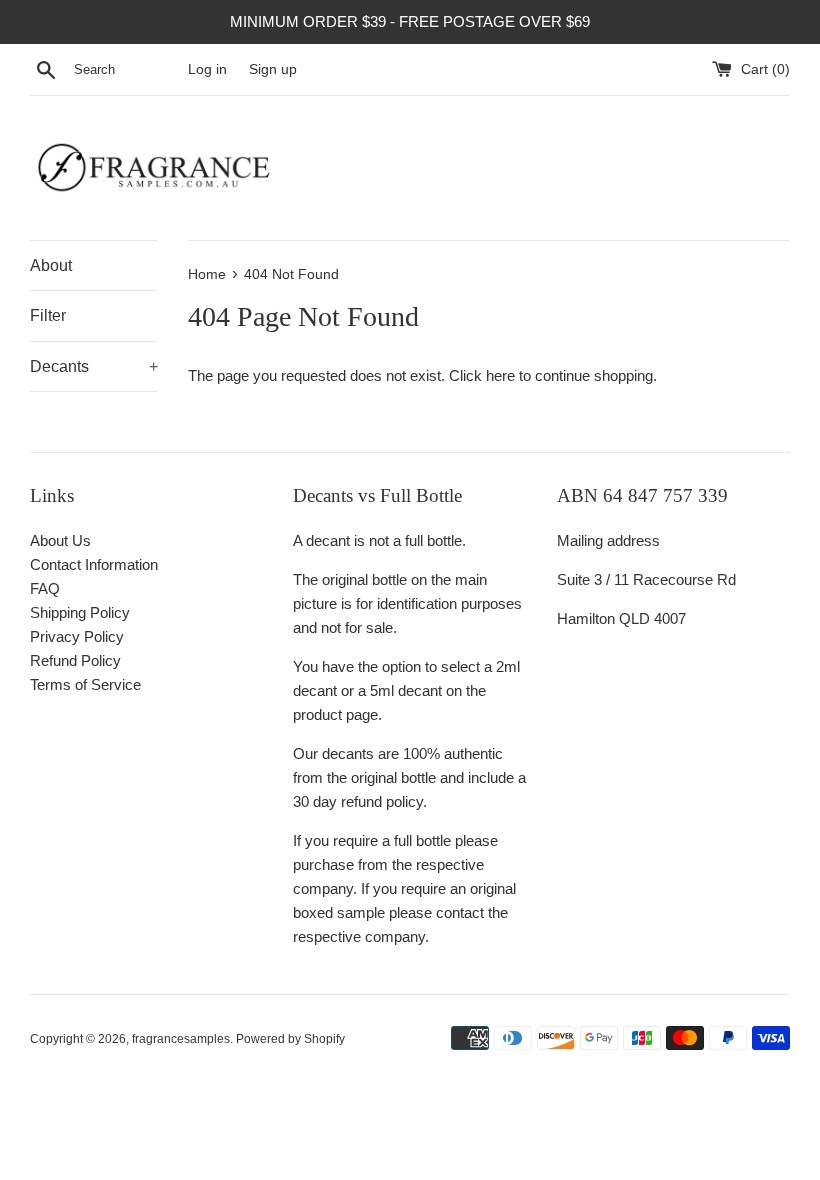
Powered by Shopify (290, 1039)
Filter (48, 315)
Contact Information (94, 564)
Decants (94, 366)
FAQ (45, 588)
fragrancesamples (181, 1039)
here (500, 375)
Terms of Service (85, 684)
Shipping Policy (80, 612)
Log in (207, 69)
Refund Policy (75, 660)
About (51, 265)
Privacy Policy (77, 636)
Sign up (273, 69)
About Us (60, 540)
